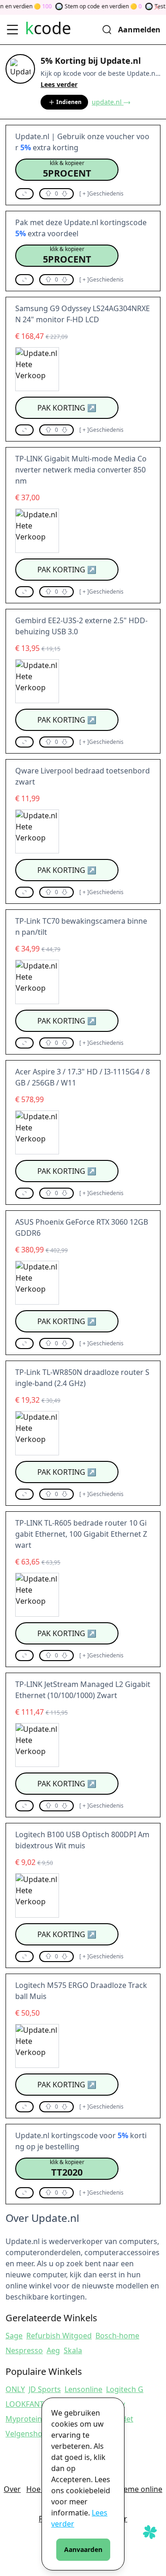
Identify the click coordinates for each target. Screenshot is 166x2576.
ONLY (15, 2389)
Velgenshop (26, 2434)
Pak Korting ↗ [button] (67, 408)
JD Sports (45, 2389)
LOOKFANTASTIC (34, 2404)
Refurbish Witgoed (59, 2336)
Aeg (53, 2350)
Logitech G (125, 2389)
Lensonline (83, 2389)
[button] (67, 170)
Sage (14, 2336)
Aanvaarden (83, 2549)
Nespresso (24, 2350)
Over (12, 2489)
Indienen (69, 102)
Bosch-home (117, 2336)
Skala (73, 2350)
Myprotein (24, 2419)
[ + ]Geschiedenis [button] (101, 194)
